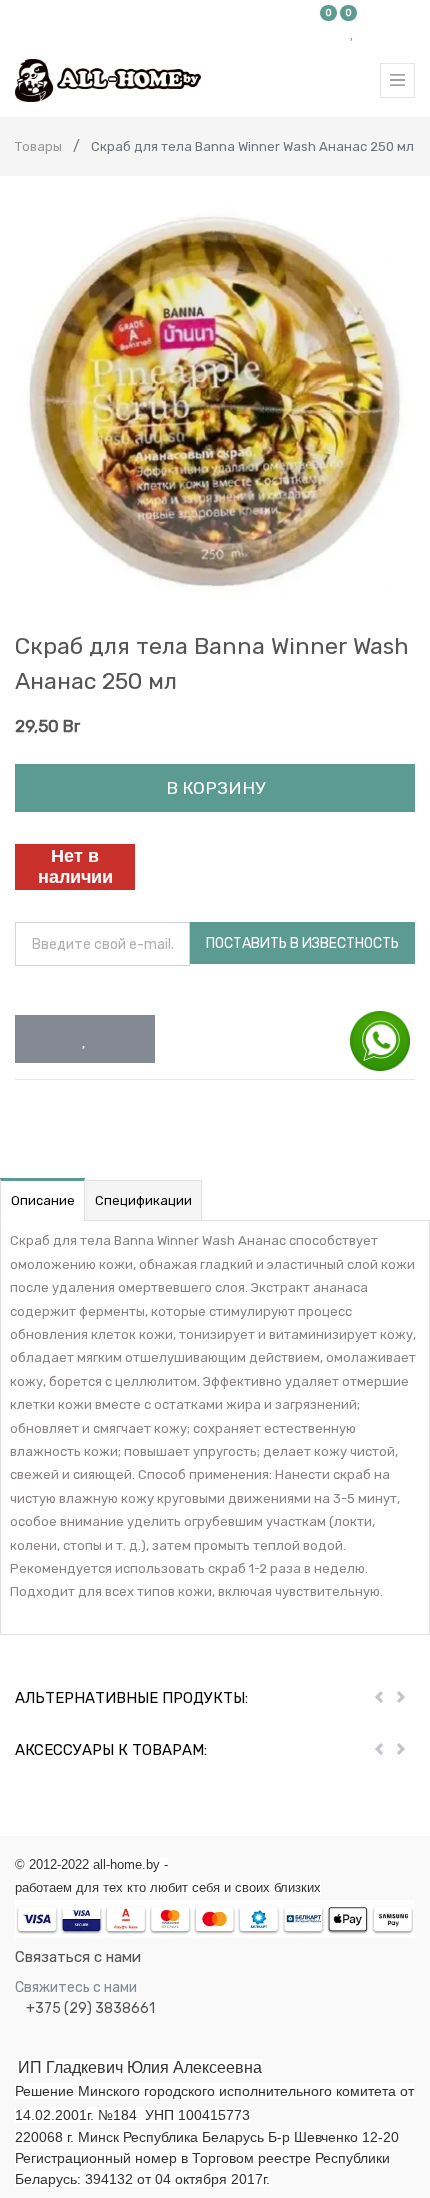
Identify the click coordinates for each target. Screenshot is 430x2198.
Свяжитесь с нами (76, 1987)
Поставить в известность (302, 943)
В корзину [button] (215, 788)
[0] (329, 32)
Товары (38, 146)
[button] (85, 1039)
